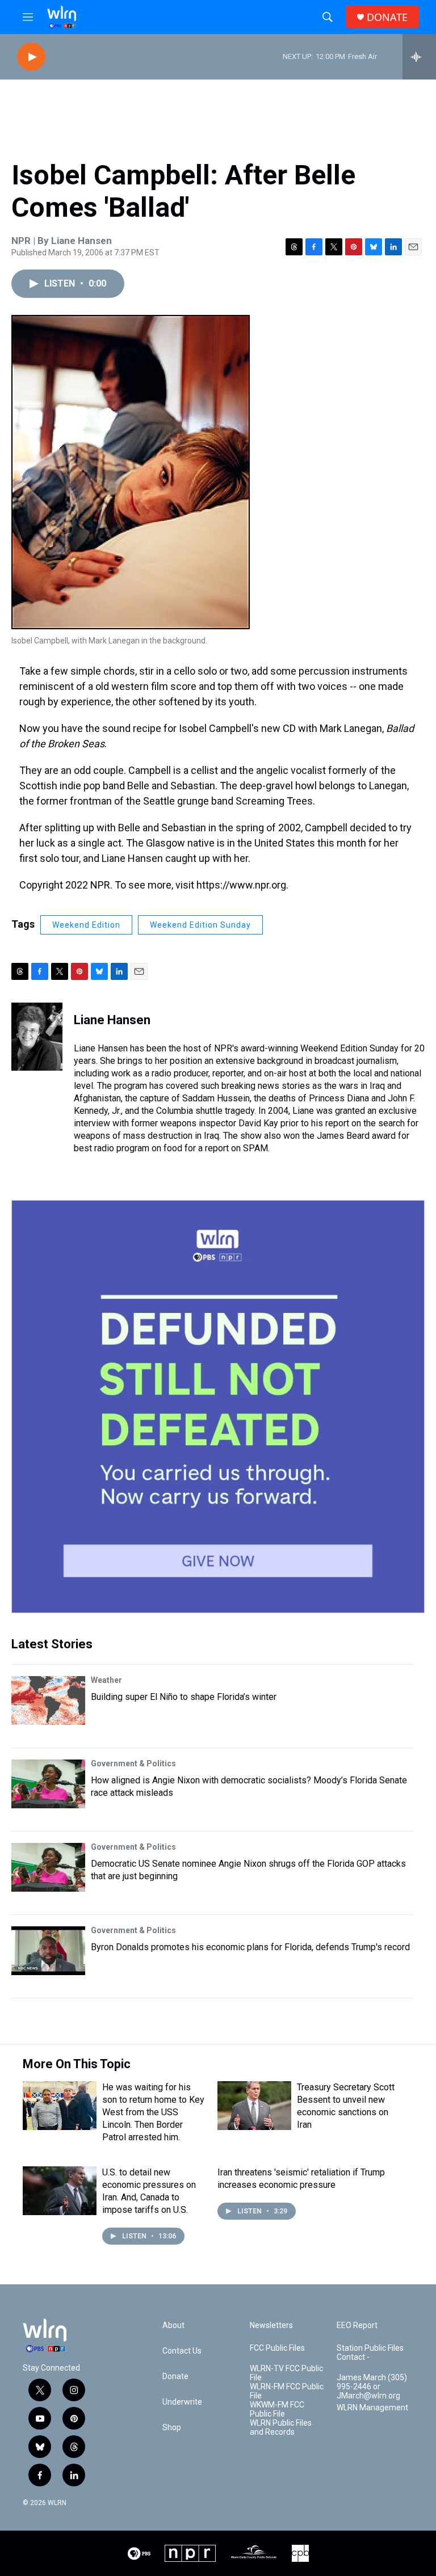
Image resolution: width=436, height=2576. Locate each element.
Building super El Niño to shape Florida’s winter (184, 1697)
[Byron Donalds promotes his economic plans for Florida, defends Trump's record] (48, 1951)
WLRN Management (372, 2408)
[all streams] (419, 57)
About (173, 2325)
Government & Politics (133, 1763)
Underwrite (182, 2402)
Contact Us (182, 2351)
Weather (106, 1680)
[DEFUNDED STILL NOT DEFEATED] (218, 1407)
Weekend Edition (86, 925)
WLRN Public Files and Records (281, 2428)
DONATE (387, 17)
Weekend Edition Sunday (200, 925)
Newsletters (271, 2325)
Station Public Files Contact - (370, 2353)
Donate (175, 2377)
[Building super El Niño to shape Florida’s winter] (48, 1701)
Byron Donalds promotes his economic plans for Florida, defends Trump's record (250, 1947)
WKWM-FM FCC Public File (277, 2409)
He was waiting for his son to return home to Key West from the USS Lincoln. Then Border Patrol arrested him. (153, 2112)
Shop (172, 2428)
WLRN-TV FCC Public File (286, 2373)
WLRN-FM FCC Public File (287, 2391)
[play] (31, 57)
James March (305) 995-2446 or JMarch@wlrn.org (372, 2387)
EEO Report (357, 2325)
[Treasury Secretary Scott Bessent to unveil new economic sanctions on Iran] (254, 2106)
